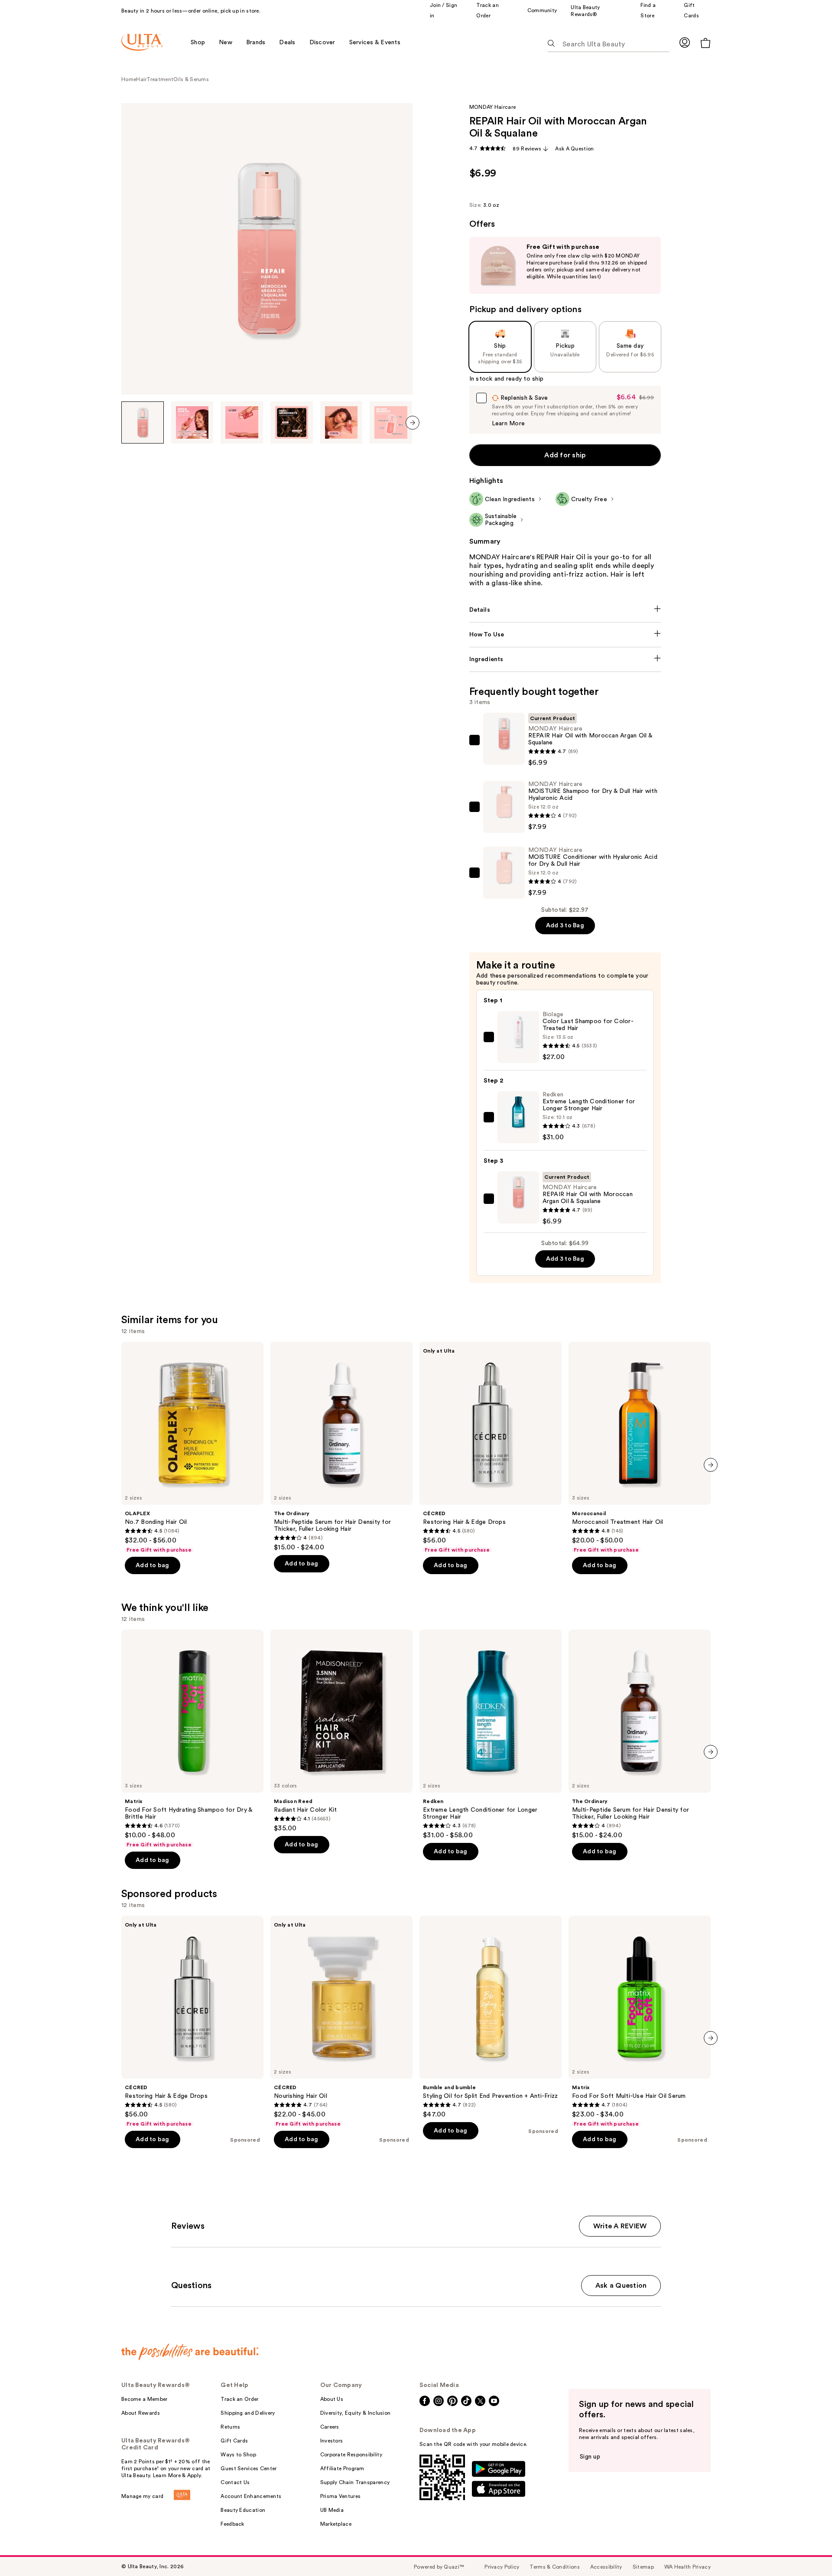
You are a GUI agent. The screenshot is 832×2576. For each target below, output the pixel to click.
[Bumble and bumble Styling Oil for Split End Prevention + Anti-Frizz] (491, 2017)
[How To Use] (565, 635)
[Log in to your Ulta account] (685, 42)
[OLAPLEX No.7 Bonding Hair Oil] (192, 1448)
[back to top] (806, 2550)
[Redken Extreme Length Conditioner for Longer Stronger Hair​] (491, 1735)
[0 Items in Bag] (705, 43)
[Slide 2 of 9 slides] (192, 423)
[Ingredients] (565, 659)
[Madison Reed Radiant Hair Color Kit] (341, 1731)
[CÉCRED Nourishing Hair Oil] (341, 2022)
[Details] (565, 610)
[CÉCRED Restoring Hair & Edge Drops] (491, 1448)
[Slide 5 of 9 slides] (341, 423)
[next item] (413, 423)
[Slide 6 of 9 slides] (391, 423)
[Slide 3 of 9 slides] (242, 423)
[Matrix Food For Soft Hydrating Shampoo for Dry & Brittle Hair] (192, 1739)
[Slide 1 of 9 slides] (143, 423)
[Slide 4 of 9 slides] (292, 423)
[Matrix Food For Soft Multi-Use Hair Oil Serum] (640, 2022)
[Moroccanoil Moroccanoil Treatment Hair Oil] (640, 1448)
